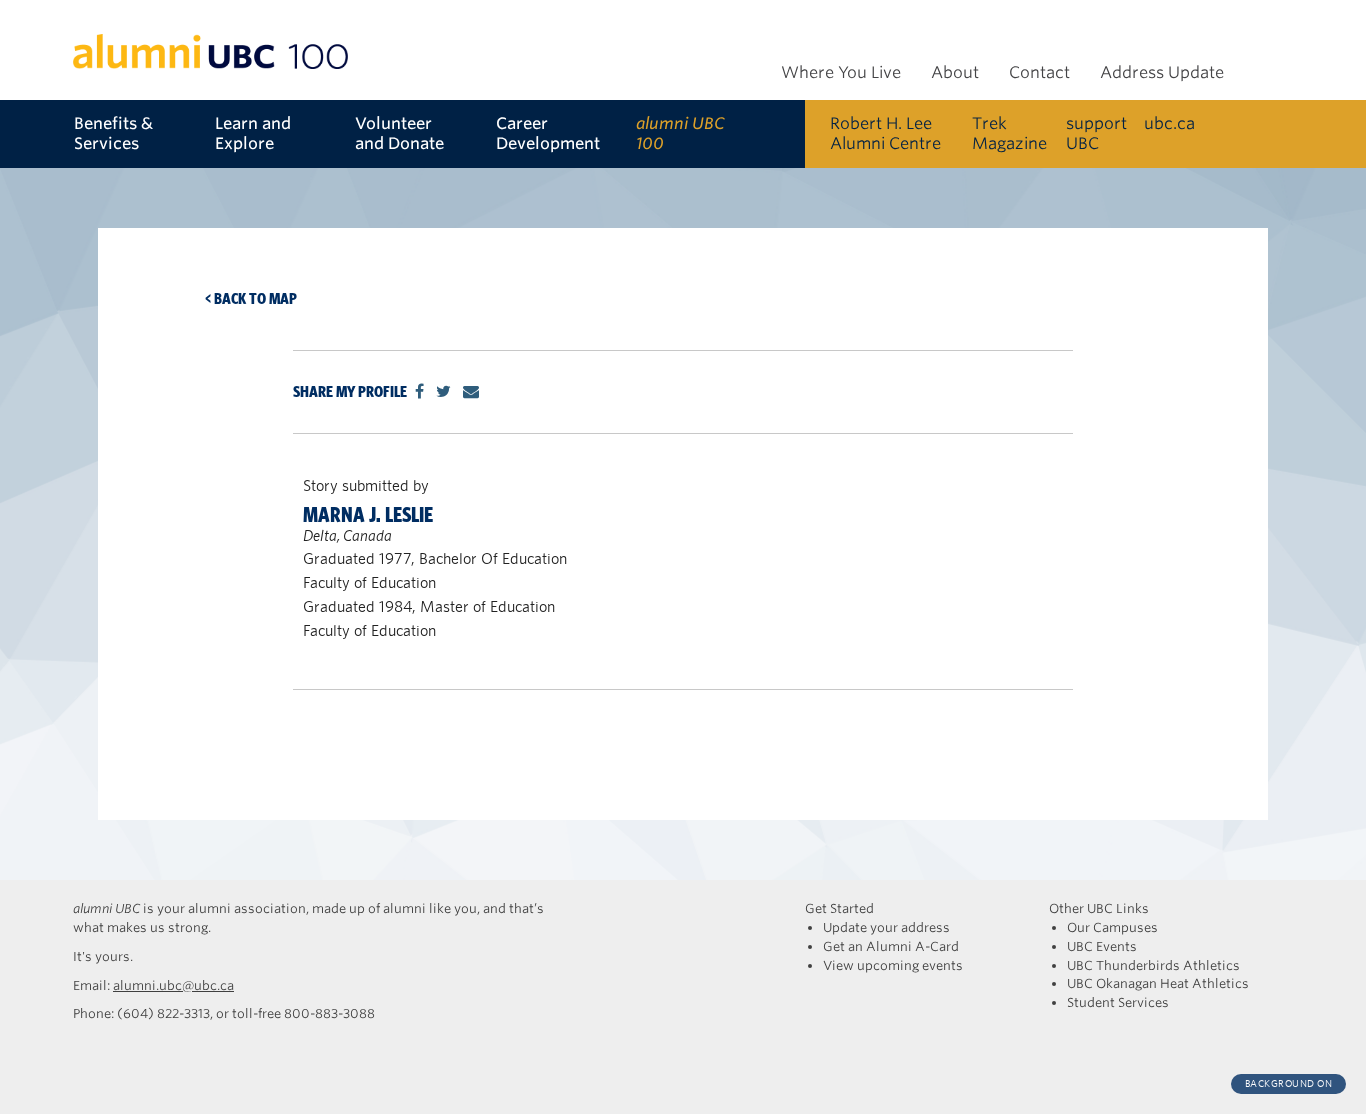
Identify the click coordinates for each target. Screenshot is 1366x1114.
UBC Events (1102, 946)
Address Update (1162, 72)
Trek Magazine (1009, 133)
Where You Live (841, 72)
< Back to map (251, 298)
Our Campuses (1112, 927)
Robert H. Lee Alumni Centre (885, 133)
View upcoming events (893, 965)
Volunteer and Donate (399, 133)
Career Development (548, 133)
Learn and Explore (253, 133)
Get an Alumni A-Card (891, 946)
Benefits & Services (113, 133)
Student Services (1118, 1002)
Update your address (886, 927)
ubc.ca (1169, 123)
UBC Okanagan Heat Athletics (1158, 983)
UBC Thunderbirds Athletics (1153, 965)
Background (1289, 1083)
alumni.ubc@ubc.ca (173, 985)
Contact (1039, 72)
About (955, 72)
